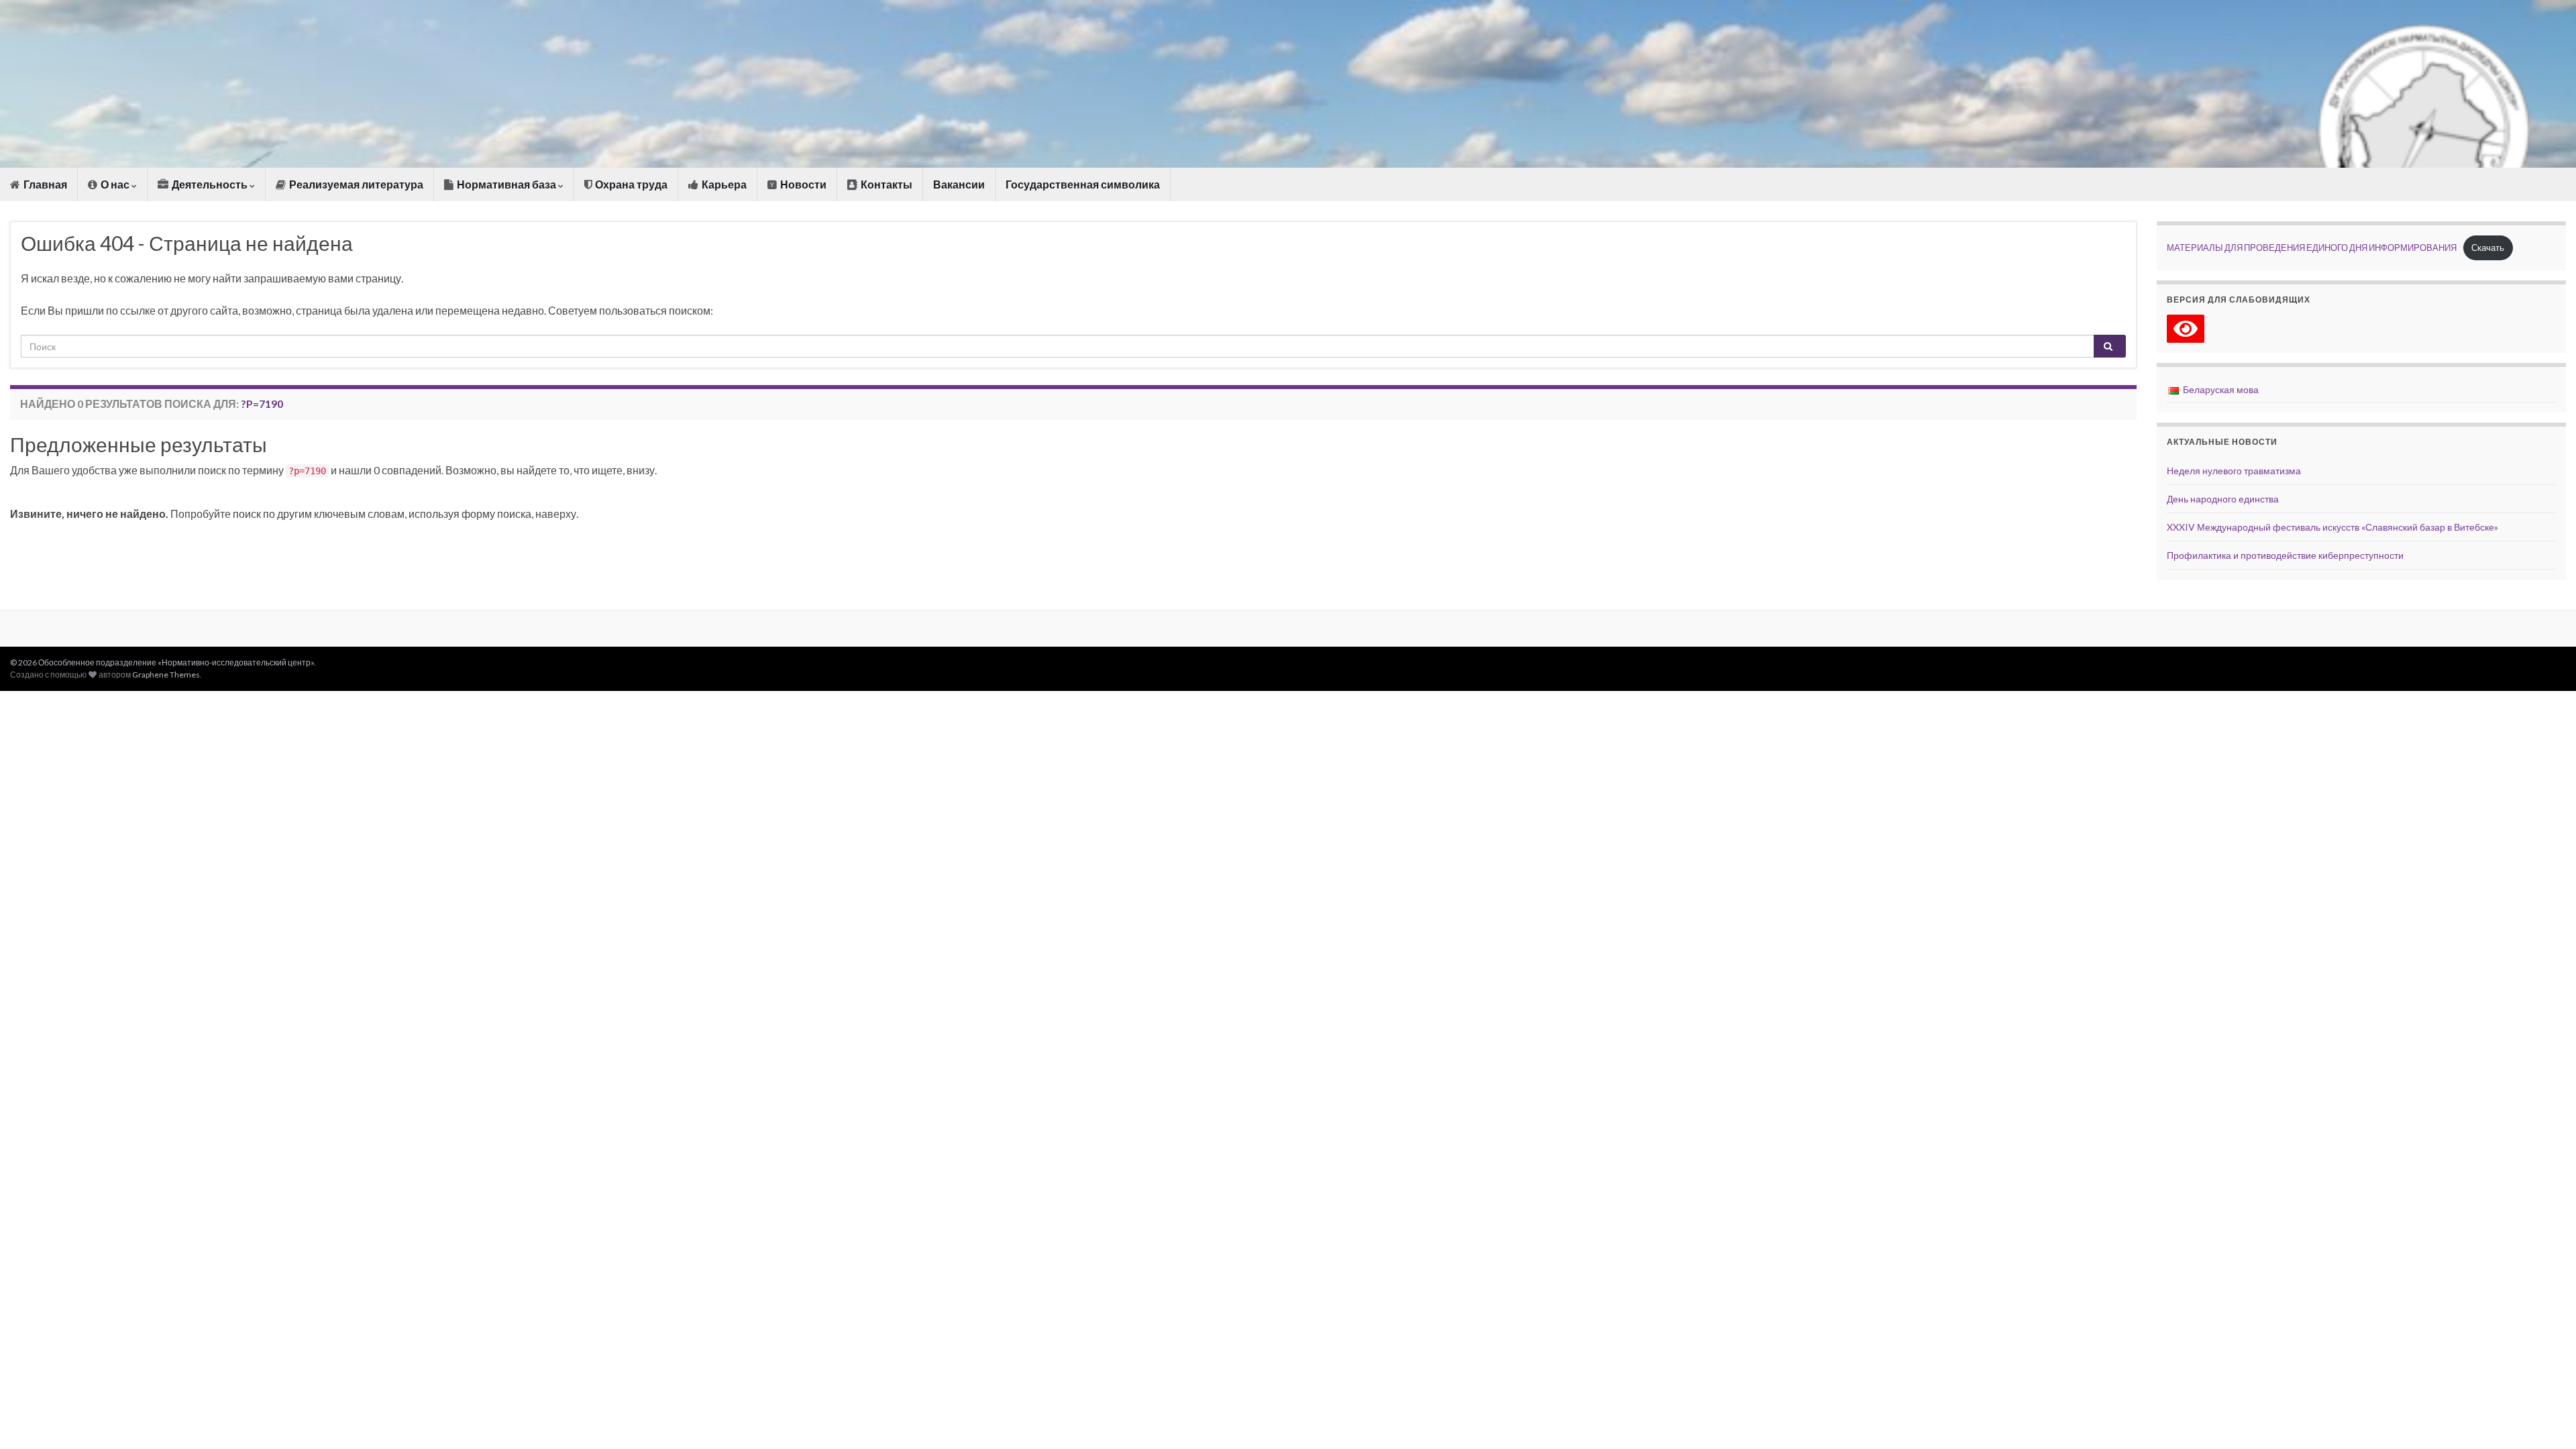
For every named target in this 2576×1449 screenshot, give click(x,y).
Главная (44, 184)
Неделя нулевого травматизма (2234, 471)
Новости (802, 184)
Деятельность (210, 184)
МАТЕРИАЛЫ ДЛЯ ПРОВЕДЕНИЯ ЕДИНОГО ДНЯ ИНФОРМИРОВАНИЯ (2312, 248)
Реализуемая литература (355, 184)
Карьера (723, 184)
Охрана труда (630, 184)
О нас (115, 184)
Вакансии (959, 184)
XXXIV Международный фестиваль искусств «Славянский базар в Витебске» (2332, 527)
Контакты (885, 184)
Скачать (2488, 248)
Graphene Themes (166, 675)
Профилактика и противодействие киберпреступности (2285, 555)
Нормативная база (506, 184)
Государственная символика (1083, 184)
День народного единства (2223, 499)
